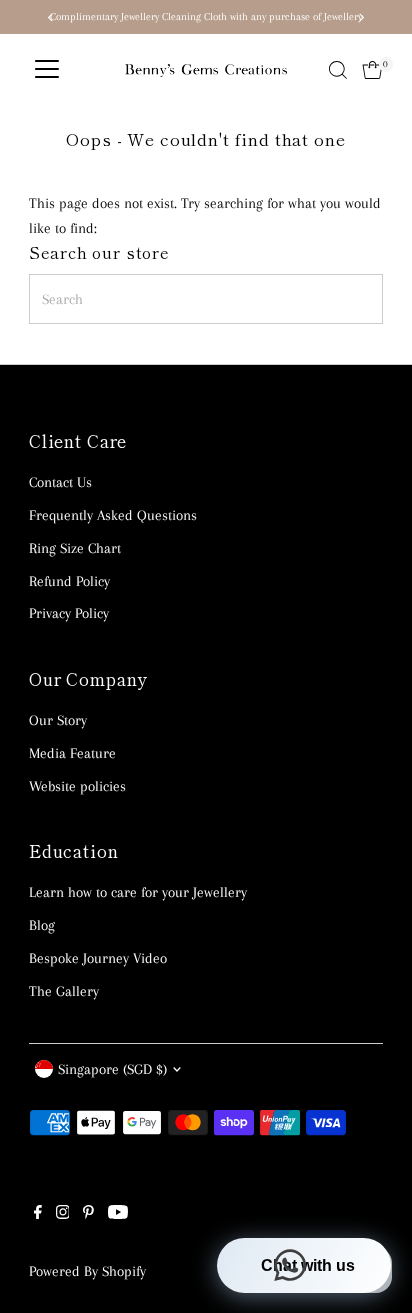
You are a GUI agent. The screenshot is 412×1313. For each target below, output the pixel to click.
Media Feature (72, 753)
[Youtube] (118, 1214)
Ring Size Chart (75, 548)
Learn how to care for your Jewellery (138, 892)
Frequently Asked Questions (113, 515)
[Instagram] (63, 1214)
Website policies (77, 786)
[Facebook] (38, 1214)
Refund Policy (69, 581)
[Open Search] (338, 70)
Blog (42, 925)
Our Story (58, 720)
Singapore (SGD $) (112, 1069)
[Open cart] (372, 70)
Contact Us (60, 482)
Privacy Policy (69, 613)
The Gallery (64, 991)
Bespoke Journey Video (98, 958)
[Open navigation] (47, 70)
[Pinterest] (88, 1214)
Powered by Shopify (87, 1271)
